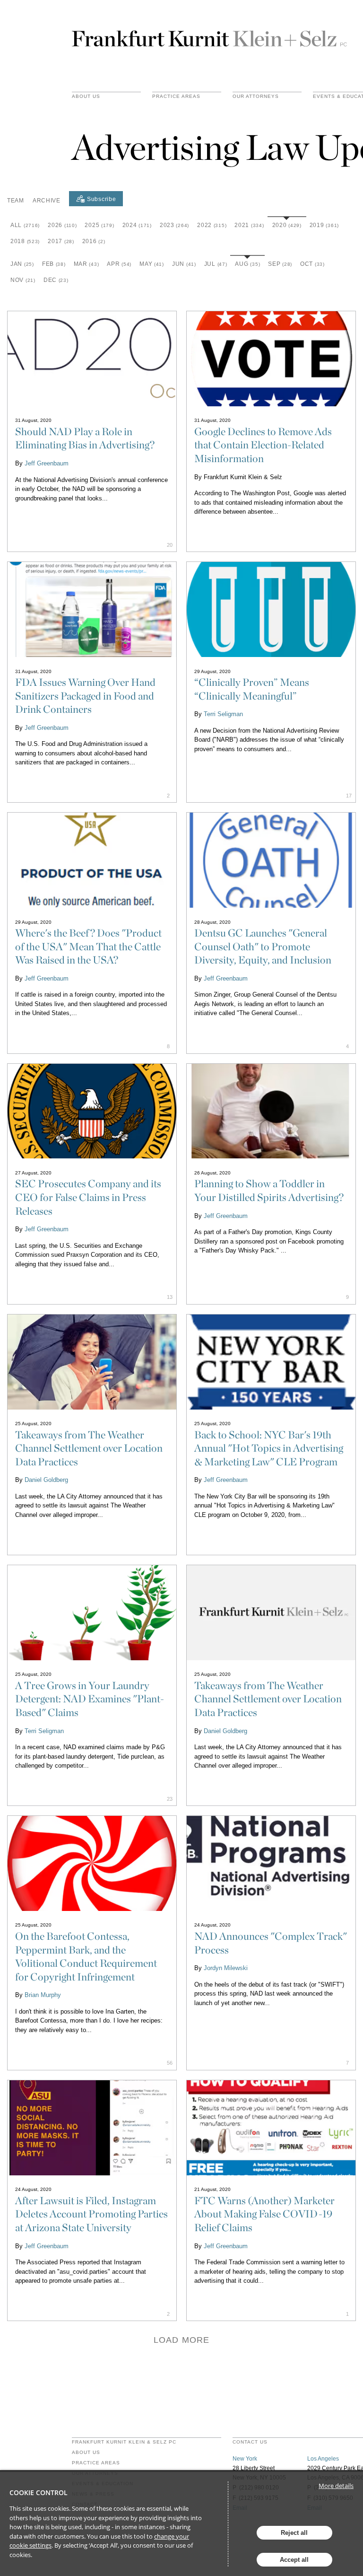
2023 (174, 225)
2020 (287, 225)
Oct (312, 264)
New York (245, 2459)
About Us (86, 96)
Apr (119, 264)
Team (16, 201)
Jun (184, 264)
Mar (86, 264)
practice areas (176, 96)
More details (336, 2486)
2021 (249, 225)
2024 (137, 225)
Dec (56, 280)
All (25, 225)
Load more (181, 2340)
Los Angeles (323, 2459)
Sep (280, 264)
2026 (62, 225)
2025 (99, 225)
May (152, 264)
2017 (61, 241)
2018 (25, 241)
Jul (216, 264)
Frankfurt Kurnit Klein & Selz (209, 35)
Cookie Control (39, 2493)
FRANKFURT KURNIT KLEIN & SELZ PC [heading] (124, 2442)
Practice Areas (96, 2463)
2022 (212, 225)
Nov (23, 280)
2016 (94, 241)
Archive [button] (47, 201)
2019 (324, 225)
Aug (247, 264)
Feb (54, 264)
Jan (22, 264)
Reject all (294, 2533)
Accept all (294, 2560)
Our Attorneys (256, 96)
